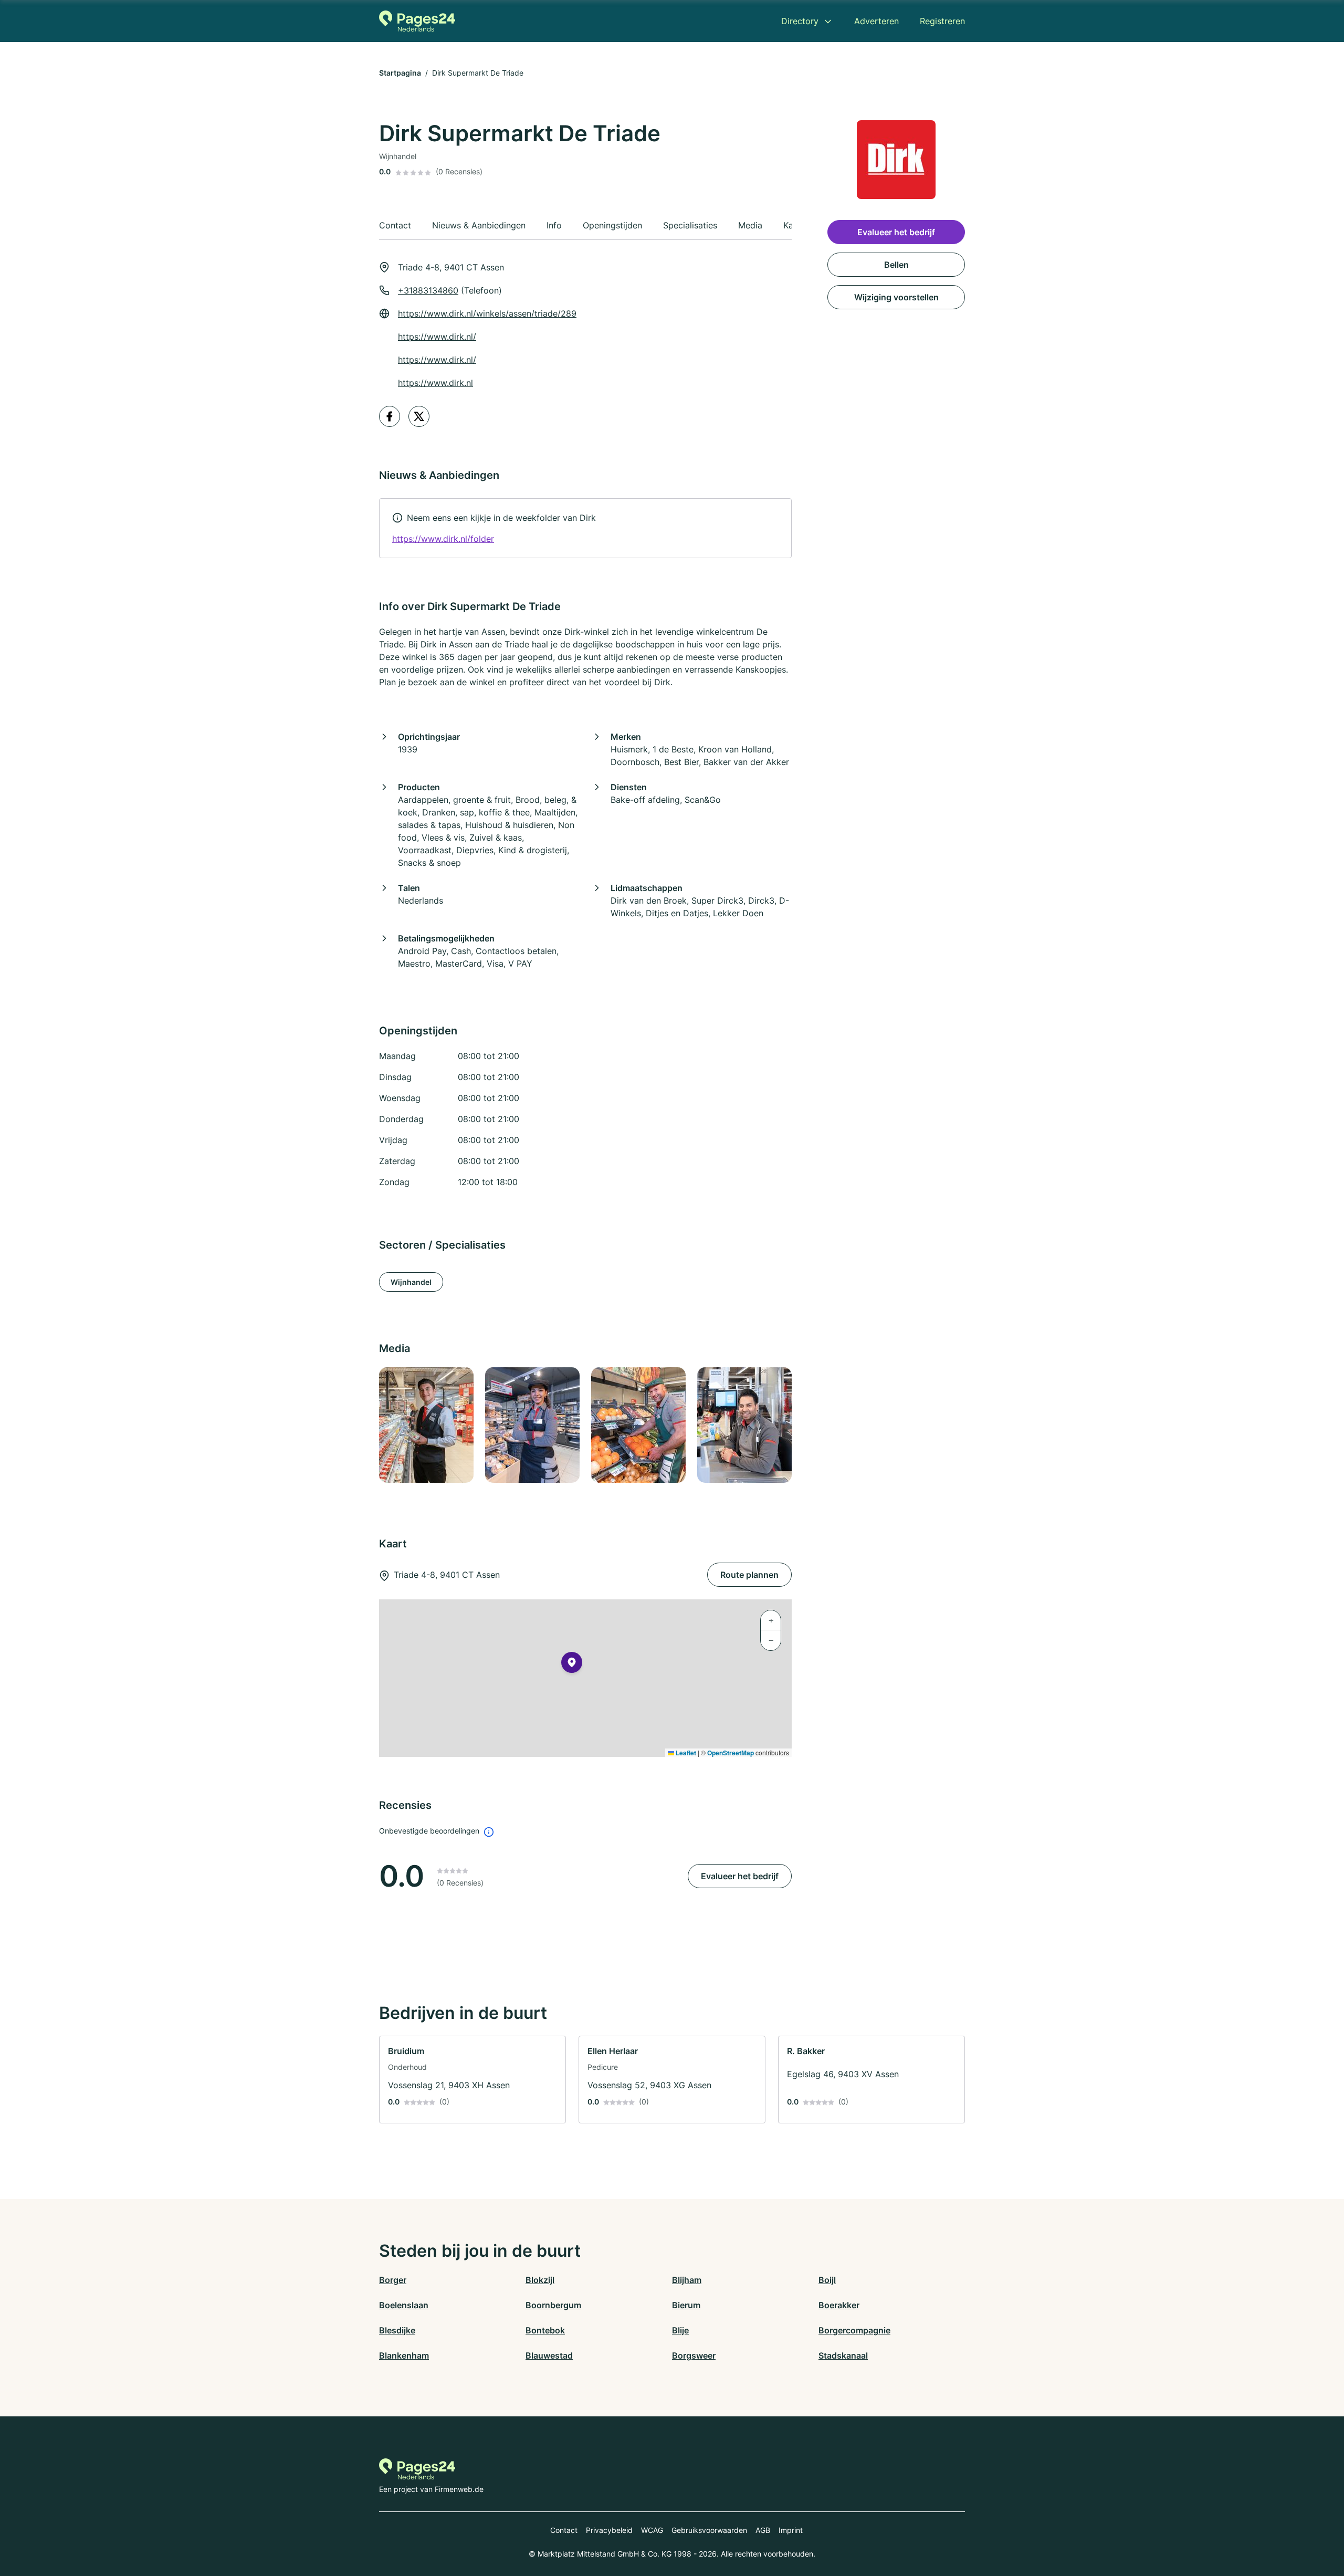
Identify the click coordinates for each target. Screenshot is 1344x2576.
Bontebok (545, 2330)
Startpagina (400, 73)
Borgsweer (694, 2355)
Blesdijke (397, 2330)
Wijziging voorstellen (896, 297)
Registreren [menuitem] (942, 21)
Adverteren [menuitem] (876, 21)
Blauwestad (549, 2355)
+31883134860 (428, 290)
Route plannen (749, 1575)
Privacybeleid (609, 2530)
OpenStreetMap (731, 1753)
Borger (393, 2280)
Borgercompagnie (854, 2330)
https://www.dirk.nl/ (437, 337)
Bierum (686, 2305)
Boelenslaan (404, 2305)
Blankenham (404, 2355)
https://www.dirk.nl (435, 383)
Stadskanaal (843, 2355)
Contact (564, 2530)
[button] (572, 1664)
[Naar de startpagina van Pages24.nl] (417, 21)
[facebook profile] (390, 416)
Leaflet (685, 1753)
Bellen (896, 265)
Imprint (791, 2530)
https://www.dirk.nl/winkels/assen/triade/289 (487, 313)
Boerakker (839, 2305)
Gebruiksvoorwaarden (709, 2530)
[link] (585, 528)
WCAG (652, 2530)
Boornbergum (553, 2305)
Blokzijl (540, 2280)
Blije (680, 2330)
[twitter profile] (419, 416)
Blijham (687, 2280)
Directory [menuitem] (800, 21)
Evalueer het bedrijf (740, 1876)
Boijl (827, 2280)
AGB (763, 2530)
